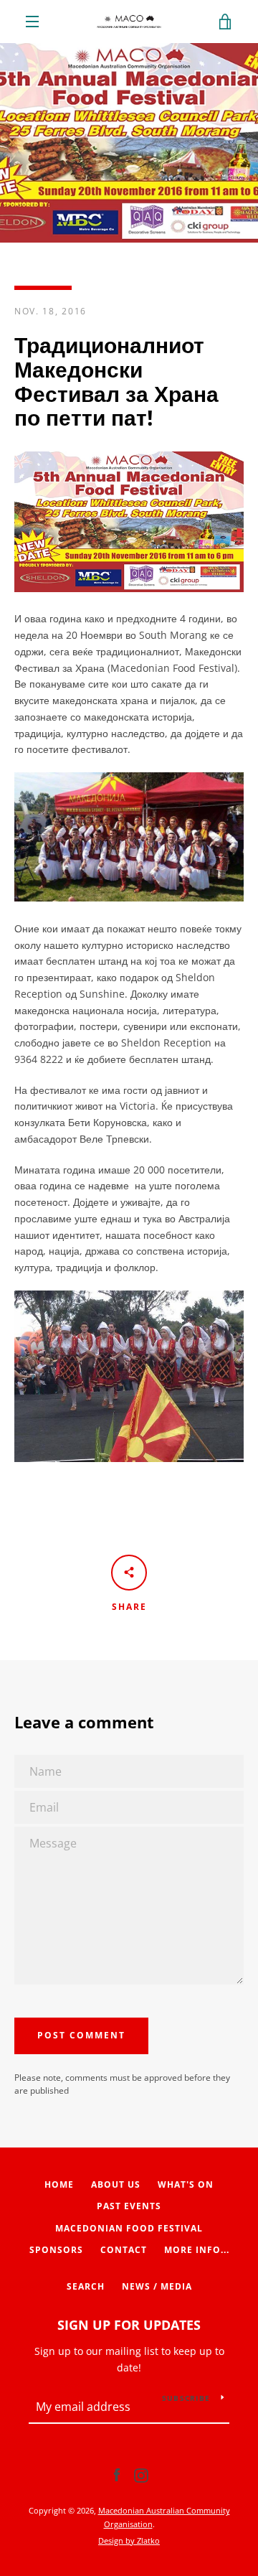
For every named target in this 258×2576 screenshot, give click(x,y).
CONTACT (124, 2250)
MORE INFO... (197, 2250)
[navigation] (32, 22)
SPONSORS (56, 2250)
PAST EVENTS (129, 2206)
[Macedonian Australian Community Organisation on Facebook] (117, 2474)
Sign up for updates (129, 2325)
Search (86, 2286)
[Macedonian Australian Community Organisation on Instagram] (141, 2474)
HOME (59, 2184)
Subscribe (186, 2398)
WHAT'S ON (186, 2184)
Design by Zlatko (129, 2540)
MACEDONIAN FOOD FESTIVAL (129, 2228)
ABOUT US (116, 2184)
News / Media (157, 2286)
